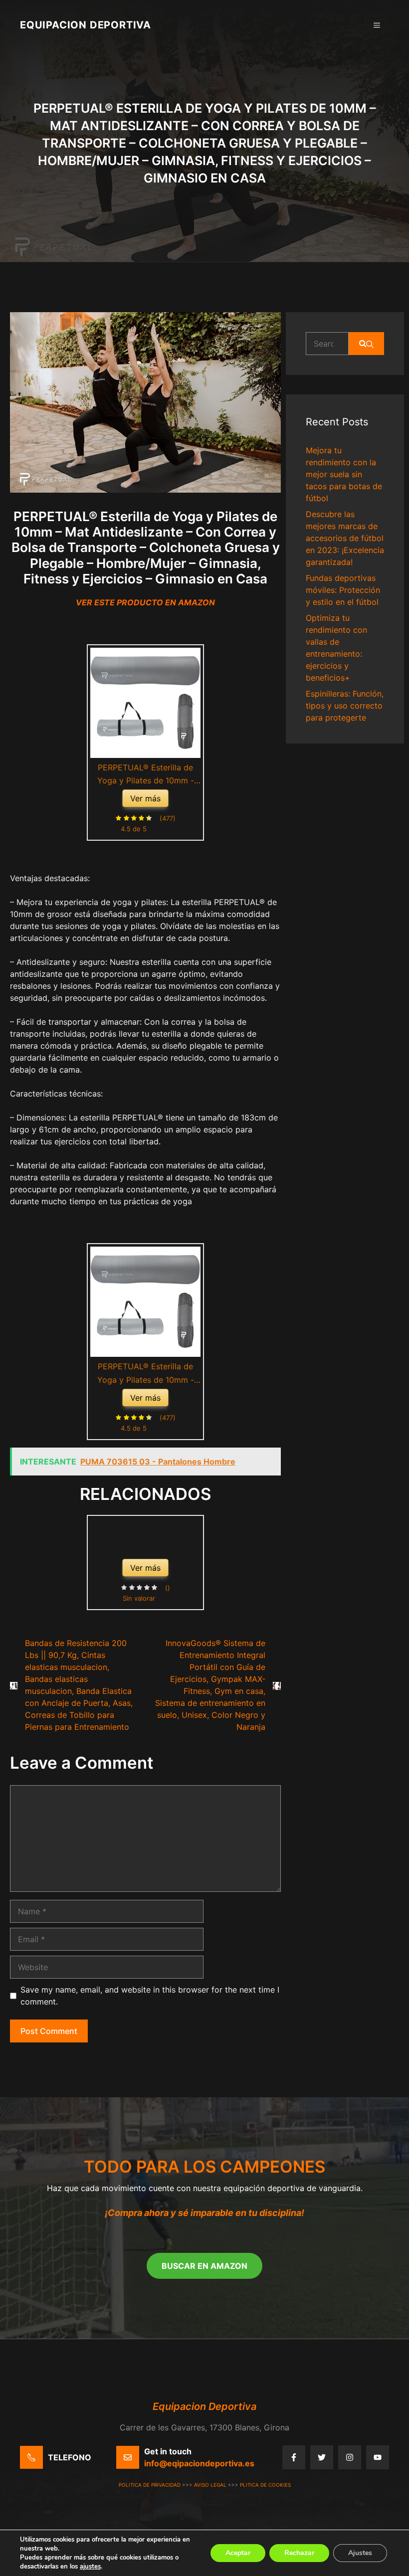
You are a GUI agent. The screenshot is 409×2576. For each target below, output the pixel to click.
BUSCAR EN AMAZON (204, 2266)
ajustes (90, 2567)
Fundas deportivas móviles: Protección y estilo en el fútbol (343, 590)
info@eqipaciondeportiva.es (199, 2463)
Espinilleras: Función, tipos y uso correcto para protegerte (345, 706)
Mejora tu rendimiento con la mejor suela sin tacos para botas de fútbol (344, 474)
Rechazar (299, 2553)
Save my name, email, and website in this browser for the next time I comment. (150, 1996)
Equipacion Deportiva (86, 25)
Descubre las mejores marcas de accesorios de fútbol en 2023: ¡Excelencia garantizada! (345, 538)
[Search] (366, 344)
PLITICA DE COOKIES (265, 2485)
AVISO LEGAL (210, 2485)
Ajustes (360, 2553)
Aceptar (238, 2553)
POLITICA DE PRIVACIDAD (150, 2485)
